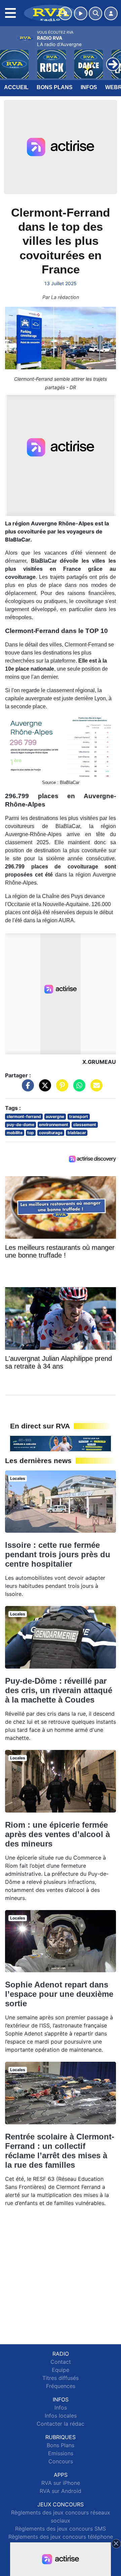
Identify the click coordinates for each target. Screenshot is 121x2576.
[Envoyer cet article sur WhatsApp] (78, 1089)
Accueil (16, 87)
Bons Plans (55, 87)
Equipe (61, 2370)
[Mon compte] (111, 13)
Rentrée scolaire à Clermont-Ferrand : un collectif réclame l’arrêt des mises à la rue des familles (60, 2151)
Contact (61, 2362)
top (31, 1133)
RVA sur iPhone (61, 2483)
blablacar (77, 1133)
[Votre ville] (65, 13)
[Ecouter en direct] (81, 13)
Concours (61, 2461)
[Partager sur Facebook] (26, 1089)
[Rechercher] (95, 13)
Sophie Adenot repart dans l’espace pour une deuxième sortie (59, 1994)
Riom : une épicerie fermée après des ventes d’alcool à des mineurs (57, 1834)
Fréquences (61, 2386)
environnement (54, 1125)
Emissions (61, 2453)
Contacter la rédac (61, 2424)
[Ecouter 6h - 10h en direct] (61, 1443)
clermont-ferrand (24, 1116)
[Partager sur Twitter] (43, 1089)
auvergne (55, 1116)
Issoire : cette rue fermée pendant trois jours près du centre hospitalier (58, 1554)
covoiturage (51, 1133)
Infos (89, 87)
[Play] (9, 59)
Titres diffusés (61, 2378)
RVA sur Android (61, 2491)
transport (79, 1116)
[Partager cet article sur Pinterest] (61, 1089)
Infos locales (61, 2416)
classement (85, 1125)
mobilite (15, 1133)
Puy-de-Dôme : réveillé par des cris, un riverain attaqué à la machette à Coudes (59, 1690)
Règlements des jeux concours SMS (61, 2529)
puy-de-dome (21, 1125)
